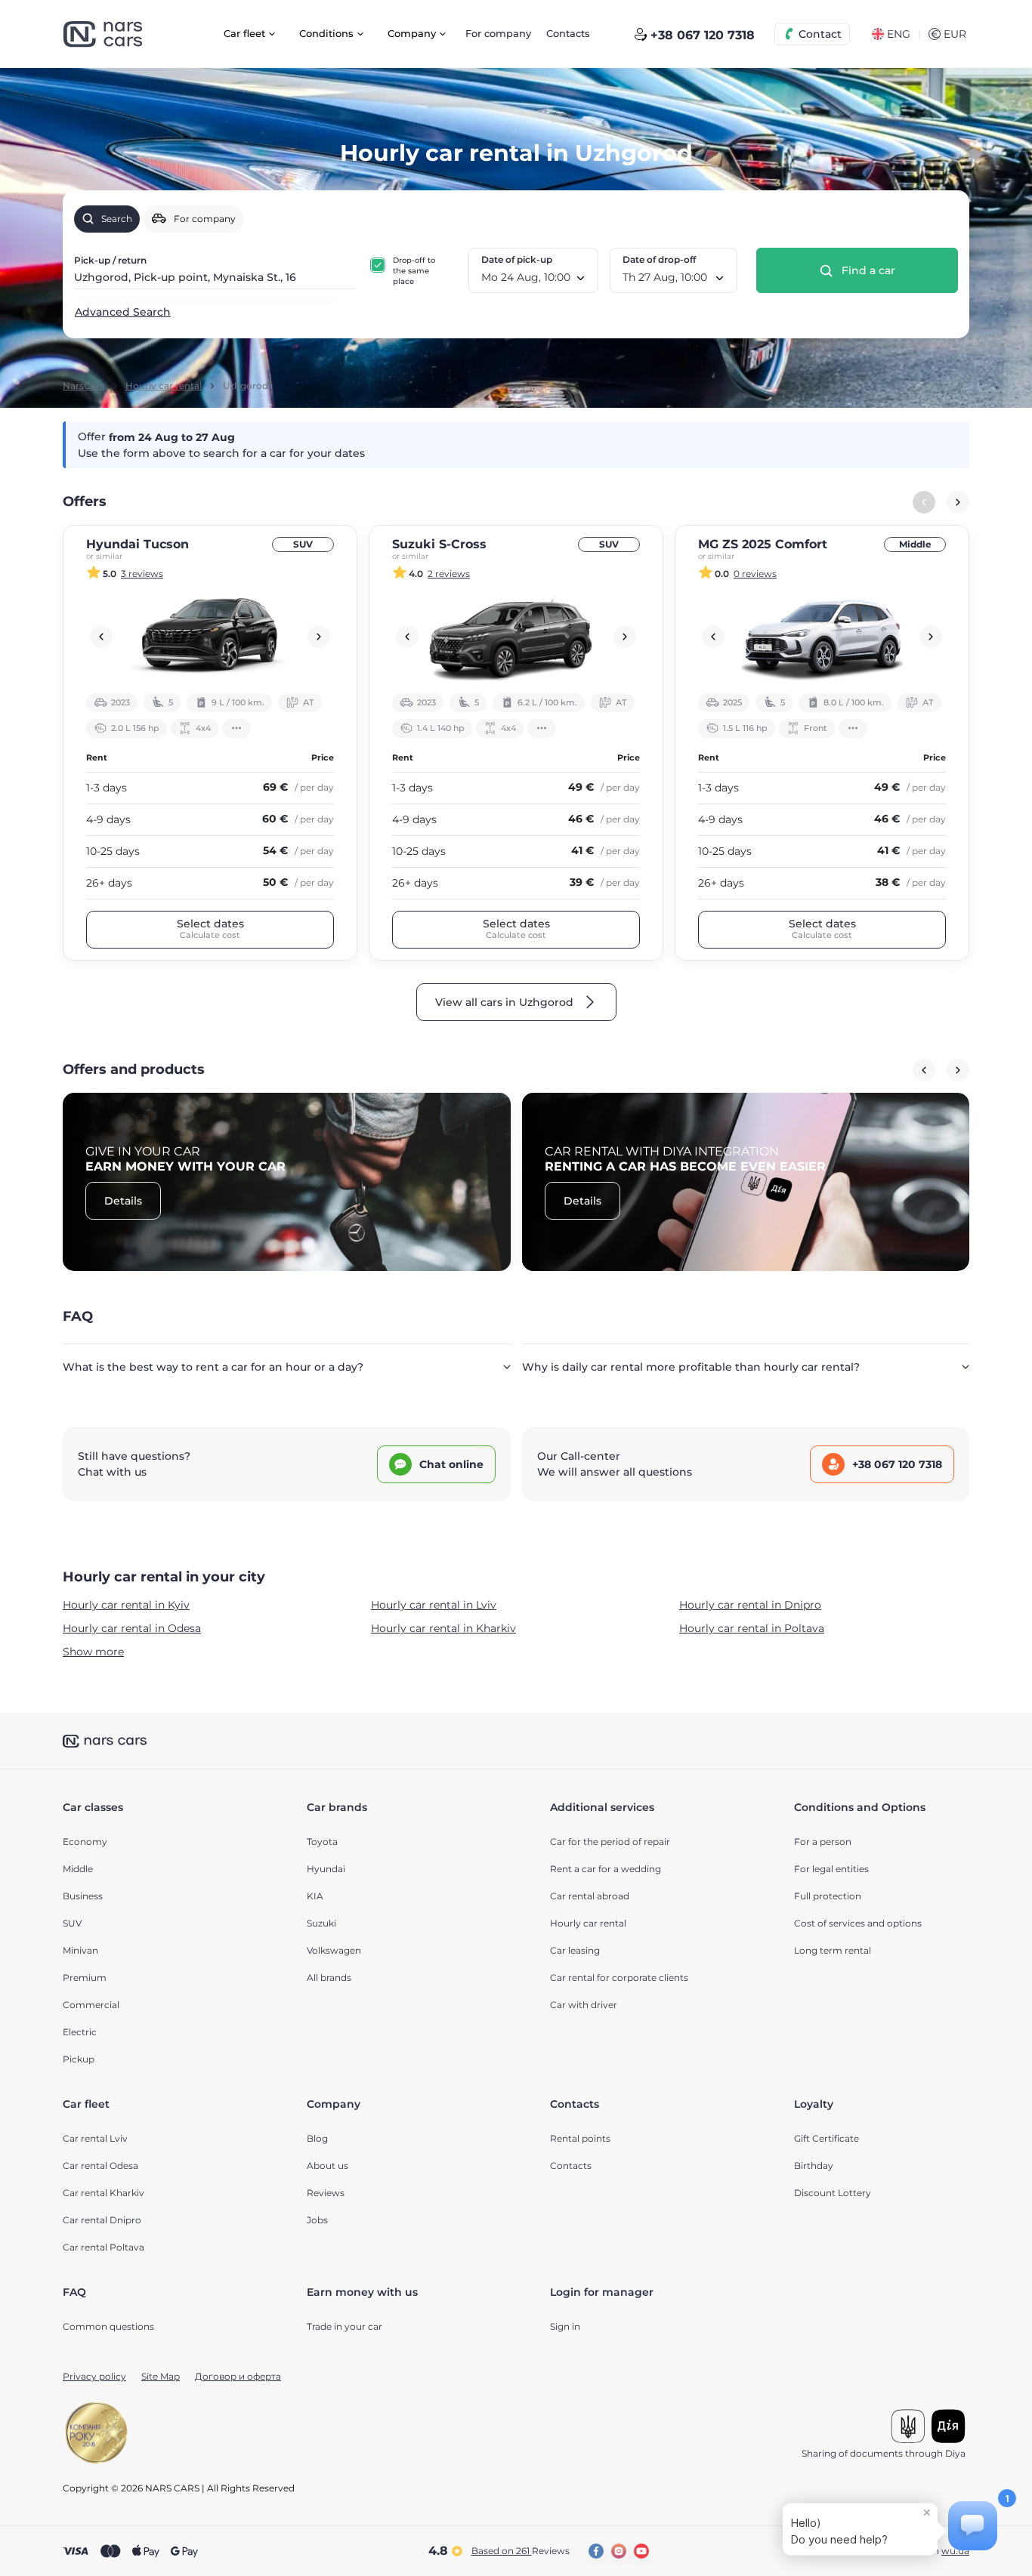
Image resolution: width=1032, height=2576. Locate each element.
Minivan (80, 1950)
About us (328, 2166)
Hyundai (326, 1869)
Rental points (580, 2138)
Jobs (317, 2220)
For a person (823, 1842)
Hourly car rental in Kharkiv (443, 1628)
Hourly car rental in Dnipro (750, 1605)
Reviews (326, 2193)
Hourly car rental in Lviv (434, 1605)
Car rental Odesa (100, 2166)
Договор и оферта (238, 2376)
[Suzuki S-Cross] (516, 637)
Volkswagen (334, 1950)
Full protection (828, 1896)
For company (498, 33)
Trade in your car (345, 2326)
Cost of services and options (858, 1923)
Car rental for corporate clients (619, 1978)
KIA (315, 1896)
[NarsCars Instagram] (619, 2551)
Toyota (322, 1842)
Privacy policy (94, 2376)
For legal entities (831, 1869)
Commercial (91, 2005)
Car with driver (584, 2005)
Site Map (161, 2376)
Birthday (814, 2166)
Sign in (565, 2326)
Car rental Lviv (95, 2138)
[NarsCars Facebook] (596, 2551)
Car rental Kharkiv (104, 2193)
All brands (329, 1978)
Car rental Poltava (104, 2247)
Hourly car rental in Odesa (132, 1628)
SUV (303, 544)
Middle (915, 544)
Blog (317, 2138)
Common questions (108, 2326)
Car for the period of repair (610, 1842)
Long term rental (833, 1950)
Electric (80, 2032)
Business (83, 1896)
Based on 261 (521, 2551)
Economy (85, 1842)
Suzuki (321, 1923)
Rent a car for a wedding (606, 1869)
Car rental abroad (590, 1896)
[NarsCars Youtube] (641, 2551)
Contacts (568, 33)
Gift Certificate (827, 2138)
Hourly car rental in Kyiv (126, 1605)
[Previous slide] (101, 637)
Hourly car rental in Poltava (752, 1628)
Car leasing (575, 1950)
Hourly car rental (164, 386)
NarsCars (83, 386)
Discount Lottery (833, 2193)
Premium (85, 1978)
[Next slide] (958, 502)
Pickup (79, 2059)
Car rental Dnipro (102, 2220)
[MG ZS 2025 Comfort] (822, 637)
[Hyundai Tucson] (210, 637)
